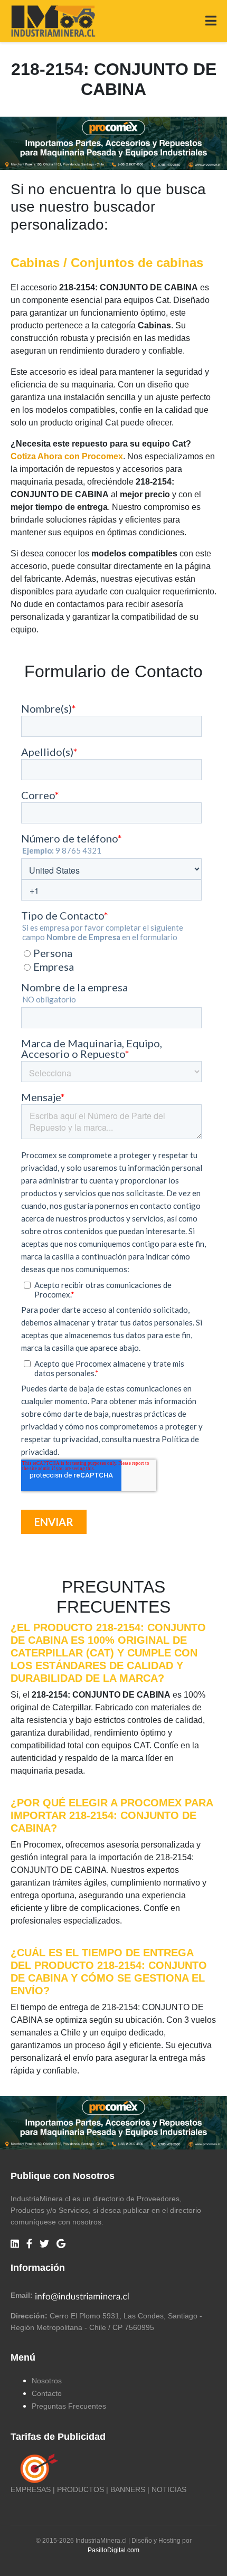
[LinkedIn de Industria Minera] (15, 2244)
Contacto (47, 2393)
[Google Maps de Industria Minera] (61, 2244)
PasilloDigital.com (113, 2550)
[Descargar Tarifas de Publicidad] (37, 2468)
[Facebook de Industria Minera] (29, 2244)
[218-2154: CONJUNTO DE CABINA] (113, 142)
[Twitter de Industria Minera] (44, 2244)
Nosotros (47, 2381)
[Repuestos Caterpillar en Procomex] (113, 2123)
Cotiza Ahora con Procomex (67, 456)
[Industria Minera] (53, 20)
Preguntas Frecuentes (69, 2406)
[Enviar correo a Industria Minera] (82, 2295)
